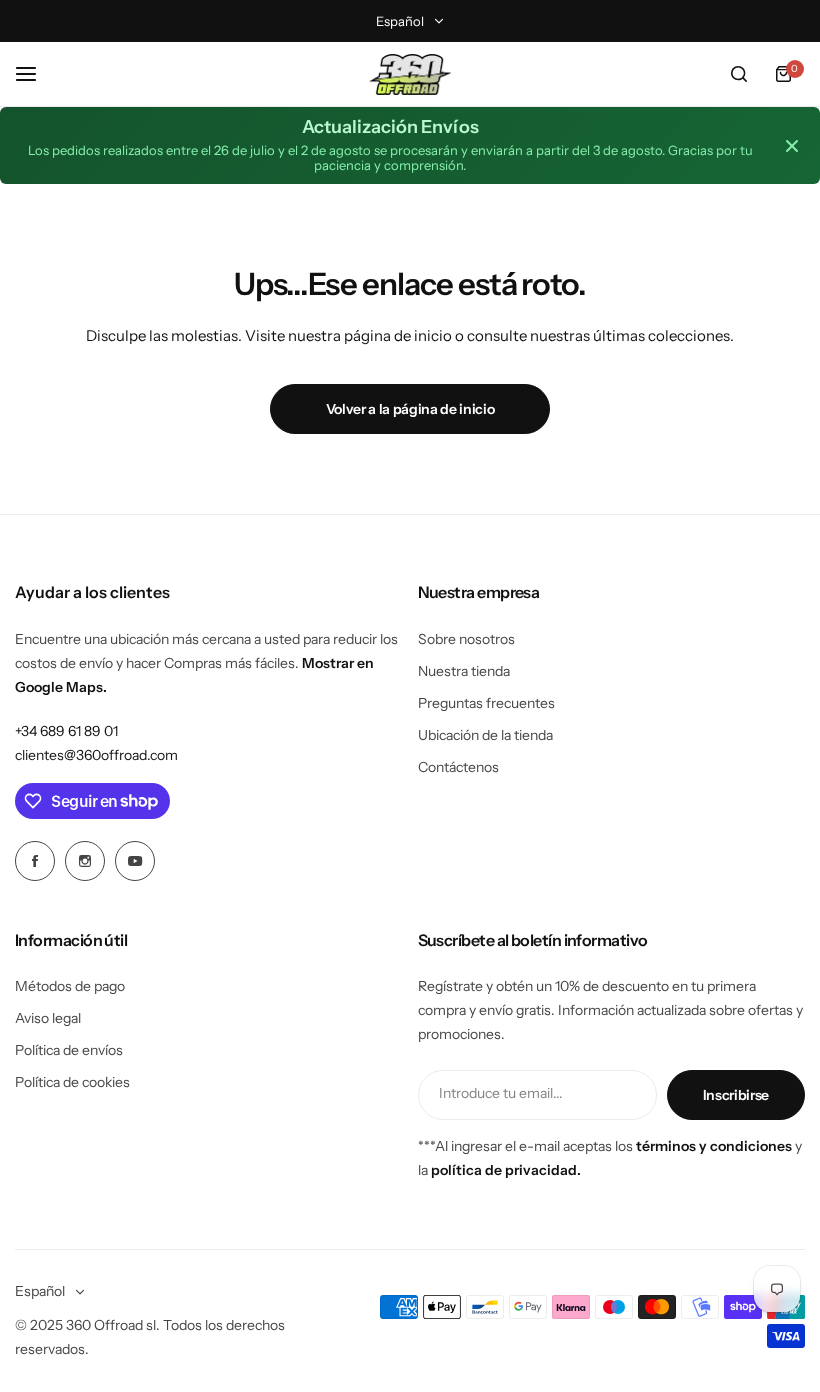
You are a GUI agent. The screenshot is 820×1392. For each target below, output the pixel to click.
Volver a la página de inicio (410, 409)
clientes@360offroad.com (96, 755)
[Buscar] (739, 74)
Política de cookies (72, 1082)
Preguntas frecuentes (486, 703)
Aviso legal (48, 1018)
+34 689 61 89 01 (66, 731)
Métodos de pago (70, 986)
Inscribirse (736, 1095)
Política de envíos (69, 1050)
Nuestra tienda (464, 671)
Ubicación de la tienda (485, 735)
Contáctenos (458, 767)
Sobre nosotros (466, 639)
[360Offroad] (410, 74)
